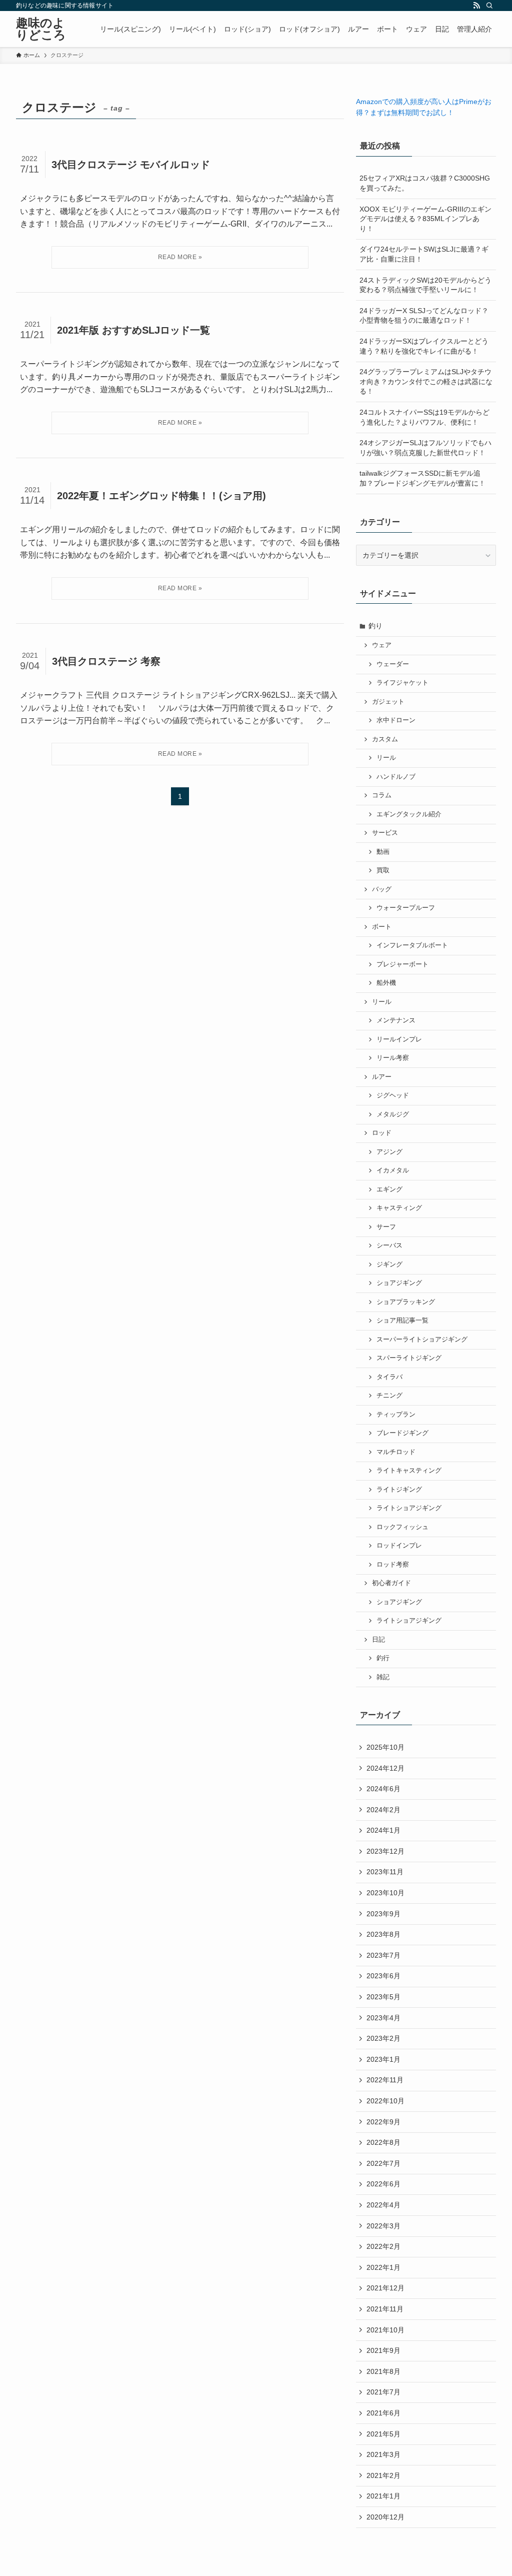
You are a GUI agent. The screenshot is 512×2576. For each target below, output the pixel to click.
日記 (378, 1640)
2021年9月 (383, 2350)
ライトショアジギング (409, 1508)
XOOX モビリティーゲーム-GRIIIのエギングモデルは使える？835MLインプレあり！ (425, 219)
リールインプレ (399, 1039)
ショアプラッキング (406, 1302)
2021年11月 (385, 2309)
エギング (389, 1189)
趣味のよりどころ (41, 29)
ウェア (382, 645)
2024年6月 (383, 1789)
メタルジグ (393, 1114)
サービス (385, 833)
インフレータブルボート (412, 945)
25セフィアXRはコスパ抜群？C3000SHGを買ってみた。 (425, 183)
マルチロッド (396, 1452)
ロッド (382, 1133)
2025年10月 (385, 1747)
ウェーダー (393, 664)
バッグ (382, 889)
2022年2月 (383, 2246)
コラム (382, 795)
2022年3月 (383, 2226)
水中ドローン (396, 720)
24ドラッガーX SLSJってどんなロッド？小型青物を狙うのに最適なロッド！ (424, 316)
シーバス (389, 1245)
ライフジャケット (402, 683)
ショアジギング (399, 1283)
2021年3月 (383, 2454)
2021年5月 (383, 2434)
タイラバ (389, 1377)
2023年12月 (385, 1851)
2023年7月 (383, 1955)
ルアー (382, 1077)
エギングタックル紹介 (409, 814)
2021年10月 (385, 2330)
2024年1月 (383, 1830)
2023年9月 (383, 1914)
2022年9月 (383, 2122)
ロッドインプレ (399, 1546)
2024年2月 (383, 1810)
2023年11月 (385, 1872)
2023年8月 (383, 1934)
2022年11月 (385, 2080)
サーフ (386, 1227)
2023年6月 (383, 1976)
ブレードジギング (402, 1433)
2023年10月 (385, 1893)
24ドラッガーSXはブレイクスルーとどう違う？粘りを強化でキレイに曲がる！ (424, 346)
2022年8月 (383, 2142)
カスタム (385, 739)
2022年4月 (383, 2205)
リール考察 (393, 1058)
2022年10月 (385, 2101)
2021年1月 (383, 2496)
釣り (375, 626)
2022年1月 (383, 2267)
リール (386, 758)
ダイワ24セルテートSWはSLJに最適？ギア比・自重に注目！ (424, 254)
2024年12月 (385, 1768)
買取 (383, 870)
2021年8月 (383, 2371)
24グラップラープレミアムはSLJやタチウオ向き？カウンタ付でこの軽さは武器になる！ (426, 381)
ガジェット (388, 702)
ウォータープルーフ (406, 908)
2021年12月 (385, 2288)
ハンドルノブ (396, 777)
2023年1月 (383, 2059)
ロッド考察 (393, 1565)
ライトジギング (399, 1490)
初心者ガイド (391, 1583)
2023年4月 (383, 2018)
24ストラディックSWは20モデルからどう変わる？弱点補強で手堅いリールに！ (425, 285)
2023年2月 (383, 2038)
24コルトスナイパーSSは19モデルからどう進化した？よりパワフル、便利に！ (424, 417)
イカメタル (393, 1170)
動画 (383, 852)
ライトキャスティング (409, 1471)
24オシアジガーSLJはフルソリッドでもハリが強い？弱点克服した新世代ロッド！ (425, 448)
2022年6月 (383, 2184)
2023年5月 (383, 1997)
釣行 (383, 1658)
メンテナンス (396, 1020)
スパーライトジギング (409, 1358)
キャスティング (399, 1208)
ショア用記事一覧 (402, 1321)
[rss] (476, 6)
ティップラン (396, 1415)
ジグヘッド (393, 1095)
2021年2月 (383, 2475)
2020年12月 (385, 2517)
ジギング (389, 1264)
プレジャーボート (402, 964)
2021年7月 (383, 2392)
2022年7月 (383, 2163)
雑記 (383, 1677)
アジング (389, 1152)
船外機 (386, 983)
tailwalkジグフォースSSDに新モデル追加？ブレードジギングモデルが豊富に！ (422, 478)
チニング (389, 1396)
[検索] (489, 6)
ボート (382, 927)
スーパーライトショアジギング (422, 1340)
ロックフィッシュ (402, 1527)
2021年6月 (383, 2413)
